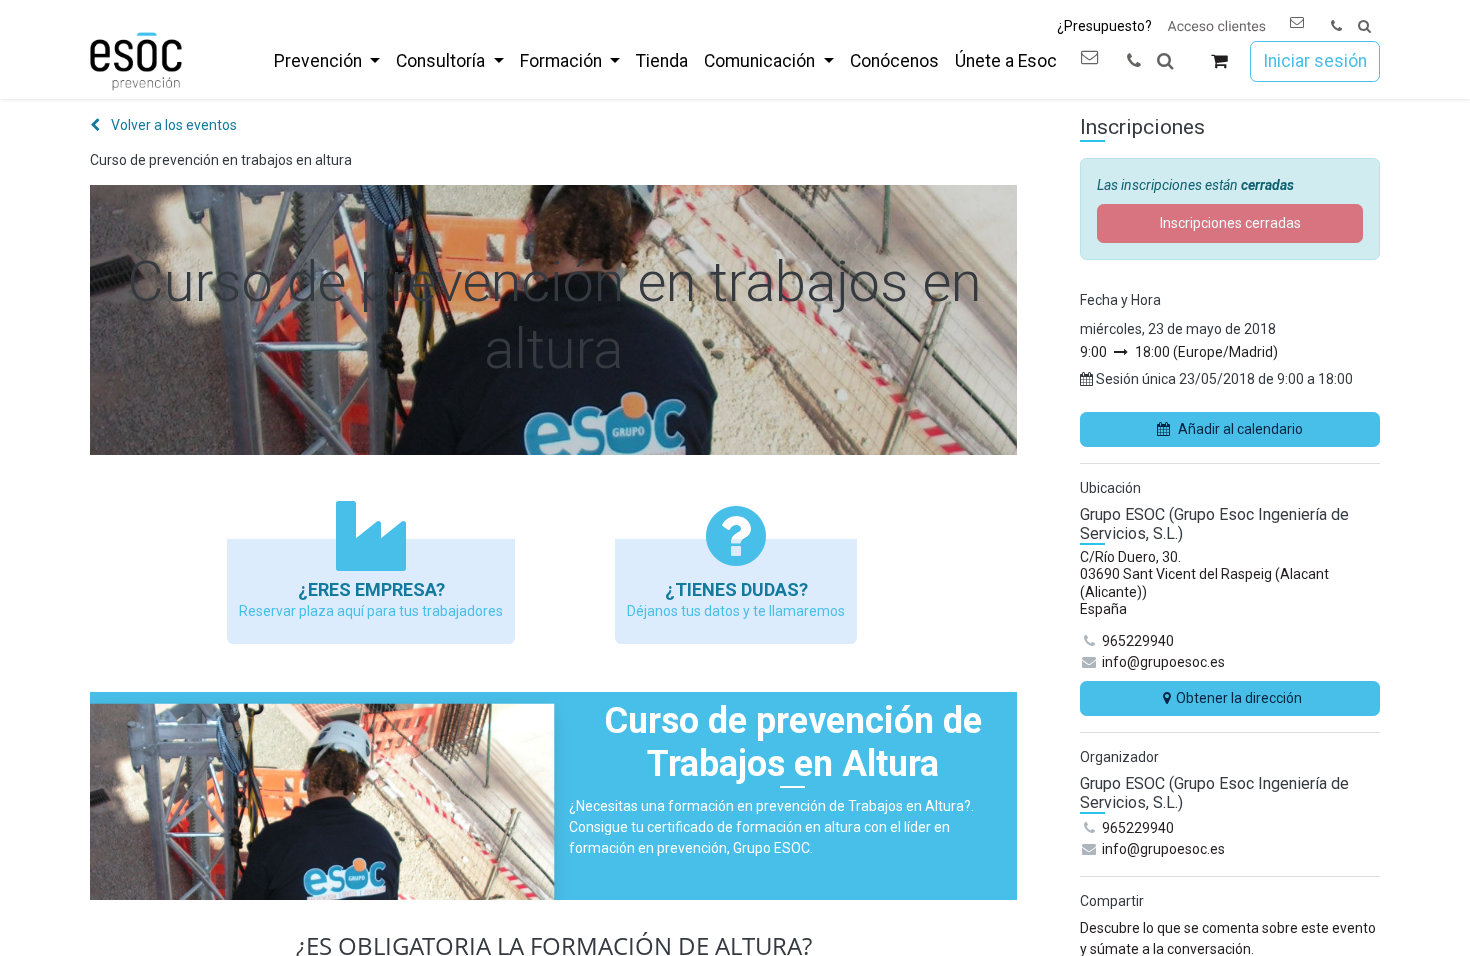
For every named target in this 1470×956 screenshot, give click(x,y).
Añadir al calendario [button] (1240, 429)
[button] (1364, 26)
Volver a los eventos (172, 125)
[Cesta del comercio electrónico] (1219, 61)
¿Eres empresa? (371, 589)
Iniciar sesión (1315, 61)
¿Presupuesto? (1104, 26)
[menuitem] (327, 61)
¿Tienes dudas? (736, 589)
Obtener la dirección (1239, 698)
